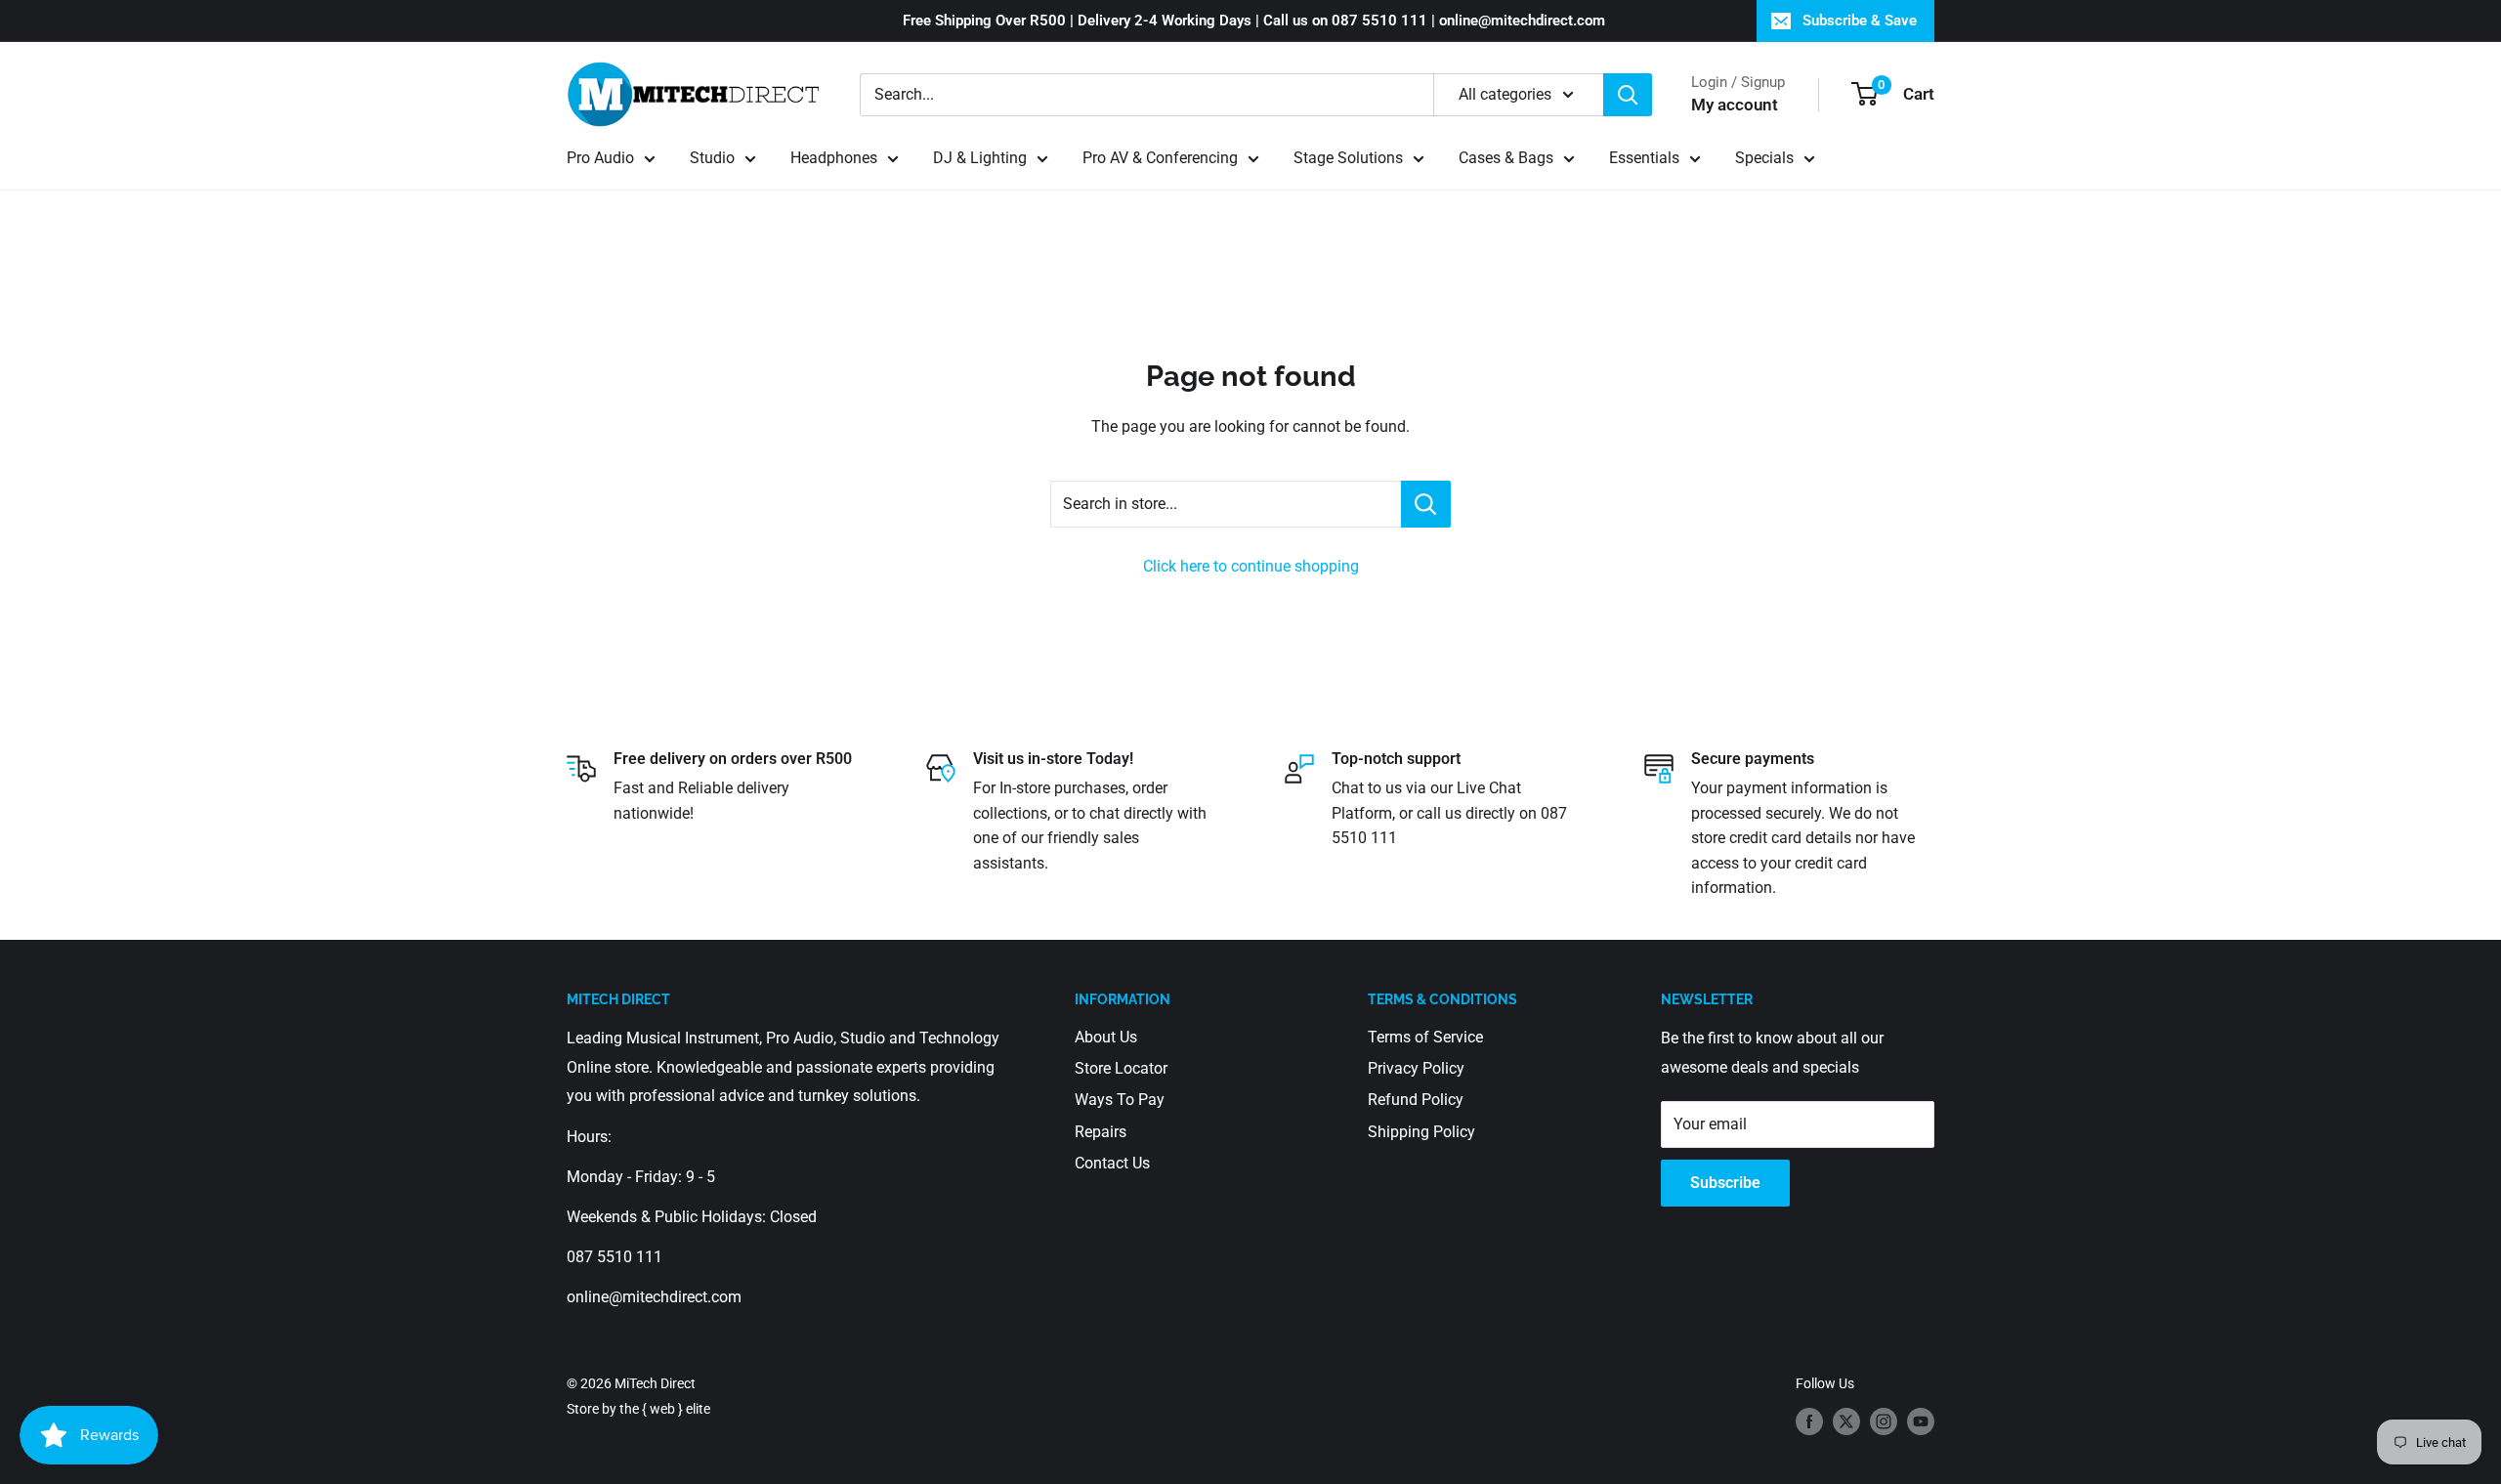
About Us (1106, 1037)
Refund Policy (1416, 1100)
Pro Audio (600, 158)
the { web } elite (665, 1409)
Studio (712, 158)
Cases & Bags (1506, 158)
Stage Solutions (1348, 158)
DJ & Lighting (980, 158)
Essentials (1644, 158)
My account (1735, 105)
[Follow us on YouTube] (1921, 1420)
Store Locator (1121, 1068)
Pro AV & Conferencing (1160, 158)
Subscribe (1725, 1183)
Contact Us (1112, 1163)
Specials (1764, 158)
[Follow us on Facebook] (1809, 1420)
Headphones (834, 158)
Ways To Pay (1120, 1100)
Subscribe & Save (1860, 21)
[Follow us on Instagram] (1884, 1420)
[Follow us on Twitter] (1846, 1420)
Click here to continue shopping (1251, 566)
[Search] (1628, 95)
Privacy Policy (1416, 1068)
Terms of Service (1425, 1037)
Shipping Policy (1421, 1132)
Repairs (1101, 1132)
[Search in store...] (1426, 504)
